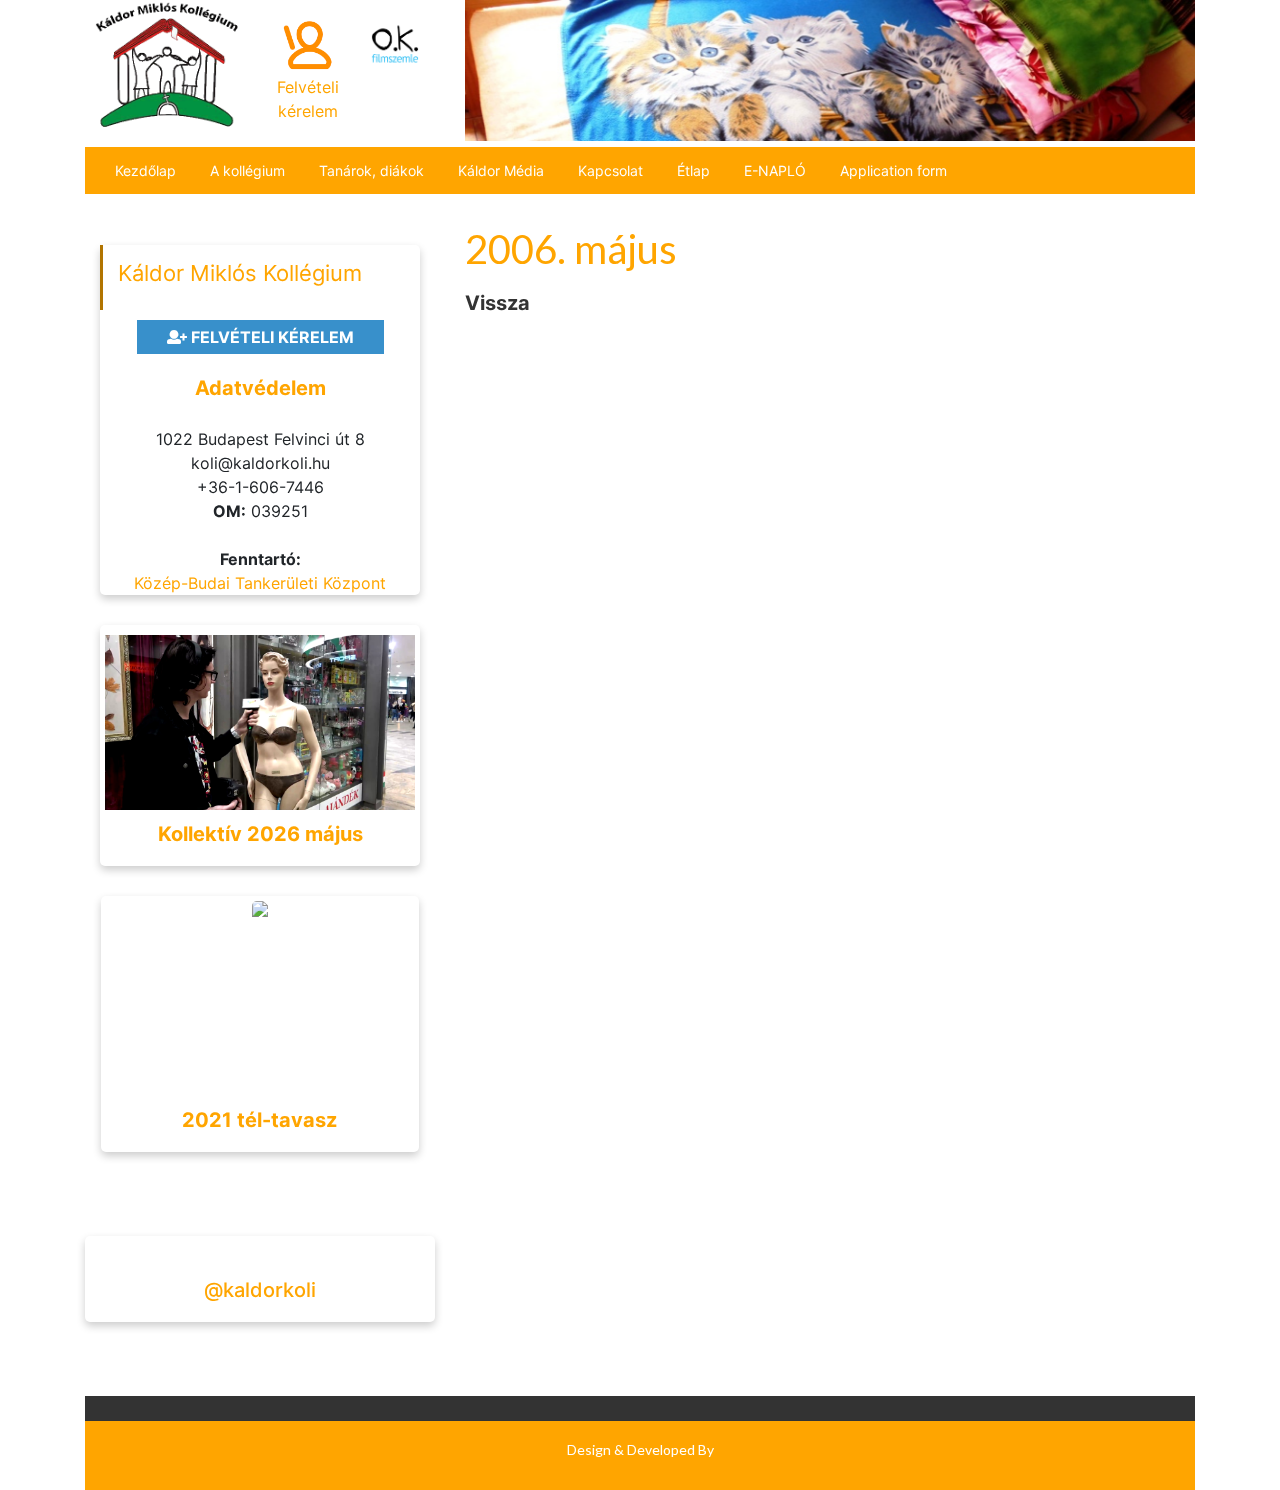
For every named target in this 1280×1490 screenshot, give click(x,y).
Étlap (693, 170)
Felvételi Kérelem (270, 337)
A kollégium (247, 170)
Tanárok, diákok (371, 170)
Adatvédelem (260, 388)
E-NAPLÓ (775, 170)
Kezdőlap (145, 170)
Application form (893, 170)
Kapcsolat (610, 170)
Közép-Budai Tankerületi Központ (260, 583)
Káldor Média (501, 170)
